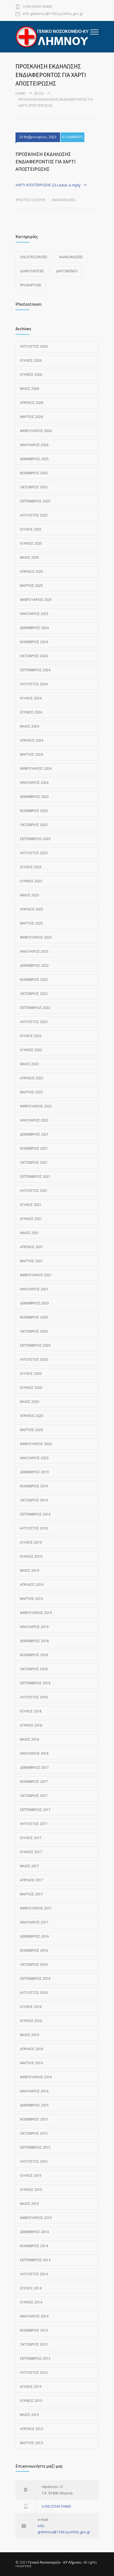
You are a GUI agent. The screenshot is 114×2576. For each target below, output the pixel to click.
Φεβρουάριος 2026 (36, 431)
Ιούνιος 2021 (31, 1219)
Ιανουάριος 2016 (34, 2091)
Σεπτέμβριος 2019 (35, 1514)
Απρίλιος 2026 (32, 403)
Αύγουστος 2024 (34, 684)
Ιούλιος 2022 (31, 1036)
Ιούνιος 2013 (31, 2401)
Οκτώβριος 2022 (34, 994)
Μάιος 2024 (29, 726)
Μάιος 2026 (29, 389)
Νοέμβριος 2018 (34, 1655)
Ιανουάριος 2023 (34, 951)
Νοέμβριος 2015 (34, 2119)
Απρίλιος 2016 (32, 2049)
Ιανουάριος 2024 (34, 783)
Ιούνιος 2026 (31, 375)
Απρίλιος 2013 (32, 2429)
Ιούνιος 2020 (31, 1388)
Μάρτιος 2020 (31, 1430)
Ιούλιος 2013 (31, 2387)
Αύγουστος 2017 (34, 1824)
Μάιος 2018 (29, 1739)
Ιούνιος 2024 (31, 712)
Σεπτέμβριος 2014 (35, 2260)
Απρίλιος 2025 (32, 572)
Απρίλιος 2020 (32, 1416)
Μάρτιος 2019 (31, 1599)
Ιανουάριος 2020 (34, 1458)
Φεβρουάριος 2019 (36, 1613)
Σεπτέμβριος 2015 (35, 2147)
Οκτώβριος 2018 (34, 1669)
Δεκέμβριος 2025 (34, 459)
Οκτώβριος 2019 (34, 1500)
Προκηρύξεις (31, 285)
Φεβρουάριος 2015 (36, 2218)
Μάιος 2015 (29, 2204)
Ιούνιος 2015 (31, 2190)
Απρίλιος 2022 (32, 1078)
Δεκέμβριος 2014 (34, 2232)
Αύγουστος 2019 (34, 1528)
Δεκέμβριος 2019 (34, 1472)
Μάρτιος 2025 (31, 586)
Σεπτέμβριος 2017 (35, 1810)
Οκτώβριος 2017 (34, 1796)
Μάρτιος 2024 (31, 754)
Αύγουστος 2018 (34, 1697)
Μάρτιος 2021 (31, 1261)
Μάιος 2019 (29, 1571)
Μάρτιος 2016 (31, 2063)
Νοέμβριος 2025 (34, 473)
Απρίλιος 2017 (32, 1880)
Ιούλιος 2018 (31, 1711)
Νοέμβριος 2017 (34, 1782)
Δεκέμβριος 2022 (34, 965)
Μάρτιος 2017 (31, 1894)
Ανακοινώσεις (64, 200)
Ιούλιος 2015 (31, 2176)
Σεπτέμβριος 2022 (35, 1008)
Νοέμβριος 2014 (34, 2246)
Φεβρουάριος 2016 (36, 2077)
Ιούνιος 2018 (31, 1725)
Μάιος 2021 (29, 1233)
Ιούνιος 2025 (31, 543)
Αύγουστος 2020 (34, 1359)
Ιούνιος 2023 (31, 881)
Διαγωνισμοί (67, 271)
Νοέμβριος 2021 (34, 1148)
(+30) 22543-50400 (37, 7)
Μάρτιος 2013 (31, 2443)
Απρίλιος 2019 (32, 1585)
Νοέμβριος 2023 (34, 811)
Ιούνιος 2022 (31, 1050)
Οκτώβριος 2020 (34, 1331)
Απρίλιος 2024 (32, 740)
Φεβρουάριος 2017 (36, 1908)
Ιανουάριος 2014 (34, 2316)
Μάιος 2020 (29, 1402)
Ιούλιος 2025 (31, 529)
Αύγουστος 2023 (34, 853)
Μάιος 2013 (29, 2415)
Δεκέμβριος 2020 (34, 1303)
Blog (39, 93)
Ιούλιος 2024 (31, 698)
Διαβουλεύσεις (32, 271)
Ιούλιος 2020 (31, 1374)
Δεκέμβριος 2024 (34, 628)
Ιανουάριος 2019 (34, 1627)
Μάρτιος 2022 (31, 1092)
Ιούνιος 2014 (31, 2302)
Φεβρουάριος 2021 (36, 1275)
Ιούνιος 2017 (31, 1852)
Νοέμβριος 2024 (34, 642)
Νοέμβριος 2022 (34, 980)
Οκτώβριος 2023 (34, 825)
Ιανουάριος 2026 (34, 445)
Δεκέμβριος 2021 (34, 1134)
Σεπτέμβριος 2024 (35, 670)
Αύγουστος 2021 (34, 1191)
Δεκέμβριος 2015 (34, 2105)
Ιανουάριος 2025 (34, 614)
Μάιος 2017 (29, 1866)
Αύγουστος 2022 (34, 1022)
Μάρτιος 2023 (31, 923)
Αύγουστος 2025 (34, 515)
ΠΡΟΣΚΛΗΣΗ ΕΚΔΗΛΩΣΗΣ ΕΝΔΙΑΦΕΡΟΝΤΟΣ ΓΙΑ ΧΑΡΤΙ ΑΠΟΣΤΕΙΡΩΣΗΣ (46, 162)
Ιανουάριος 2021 (34, 1289)
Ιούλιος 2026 (31, 360)
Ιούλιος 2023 (31, 867)
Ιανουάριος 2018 (34, 1753)
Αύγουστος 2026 (34, 346)
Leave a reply (69, 185)
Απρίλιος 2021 (32, 1247)
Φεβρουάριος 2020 (36, 1444)
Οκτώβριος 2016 (34, 1964)
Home (20, 93)
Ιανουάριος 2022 (34, 1120)
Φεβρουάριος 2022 (36, 1106)
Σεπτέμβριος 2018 (35, 1683)
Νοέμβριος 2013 (34, 2330)
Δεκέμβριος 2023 (34, 797)
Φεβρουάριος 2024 (36, 768)
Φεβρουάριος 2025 (36, 600)
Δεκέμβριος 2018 (34, 1641)
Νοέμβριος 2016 (34, 1950)
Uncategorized (34, 257)
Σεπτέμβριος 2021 (35, 1177)
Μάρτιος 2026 (31, 417)
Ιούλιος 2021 (31, 1205)
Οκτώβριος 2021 (34, 1162)
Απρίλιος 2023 (32, 909)
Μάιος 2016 (29, 2035)
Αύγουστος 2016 (34, 1993)
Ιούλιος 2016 (31, 2007)
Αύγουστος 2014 (34, 2274)
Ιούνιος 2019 (31, 1556)
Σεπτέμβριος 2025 (35, 501)
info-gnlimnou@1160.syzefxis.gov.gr (53, 14)
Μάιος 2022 (29, 1064)
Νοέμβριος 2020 (34, 1317)
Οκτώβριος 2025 (34, 487)
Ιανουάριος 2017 (34, 1922)
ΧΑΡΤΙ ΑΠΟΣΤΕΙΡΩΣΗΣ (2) (36, 185)
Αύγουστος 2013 (34, 2373)
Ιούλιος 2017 (31, 1838)
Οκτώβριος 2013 (34, 2344)
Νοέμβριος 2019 (34, 1486)
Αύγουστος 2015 (34, 2161)
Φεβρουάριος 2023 (36, 937)
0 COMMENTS (72, 137)
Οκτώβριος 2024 (34, 656)
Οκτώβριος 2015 (34, 2133)
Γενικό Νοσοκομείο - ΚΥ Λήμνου (55, 2562)
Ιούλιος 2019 (31, 1542)
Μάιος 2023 (29, 895)
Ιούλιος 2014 (31, 2288)
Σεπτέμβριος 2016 (35, 1979)
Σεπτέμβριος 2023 (35, 839)
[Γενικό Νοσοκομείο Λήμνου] (53, 37)
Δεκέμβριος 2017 (34, 1767)
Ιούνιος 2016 (31, 2021)
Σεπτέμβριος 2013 (35, 2358)
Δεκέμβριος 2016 (34, 1936)
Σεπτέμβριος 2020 (35, 1345)
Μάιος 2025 (29, 557)
